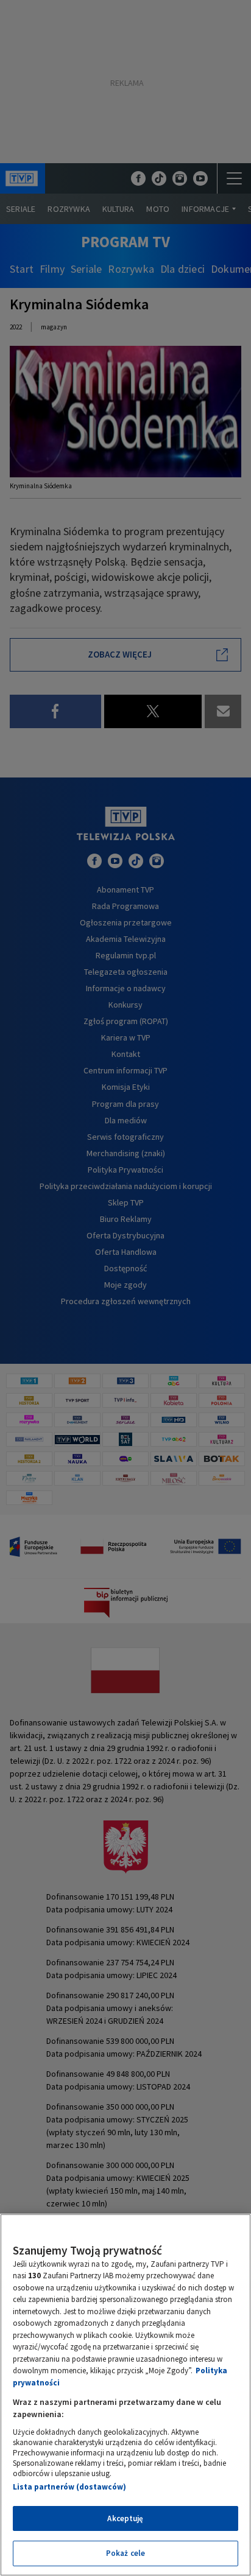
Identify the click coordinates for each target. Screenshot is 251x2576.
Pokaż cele (125, 2553)
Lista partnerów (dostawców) (69, 2487)
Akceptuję (125, 2518)
